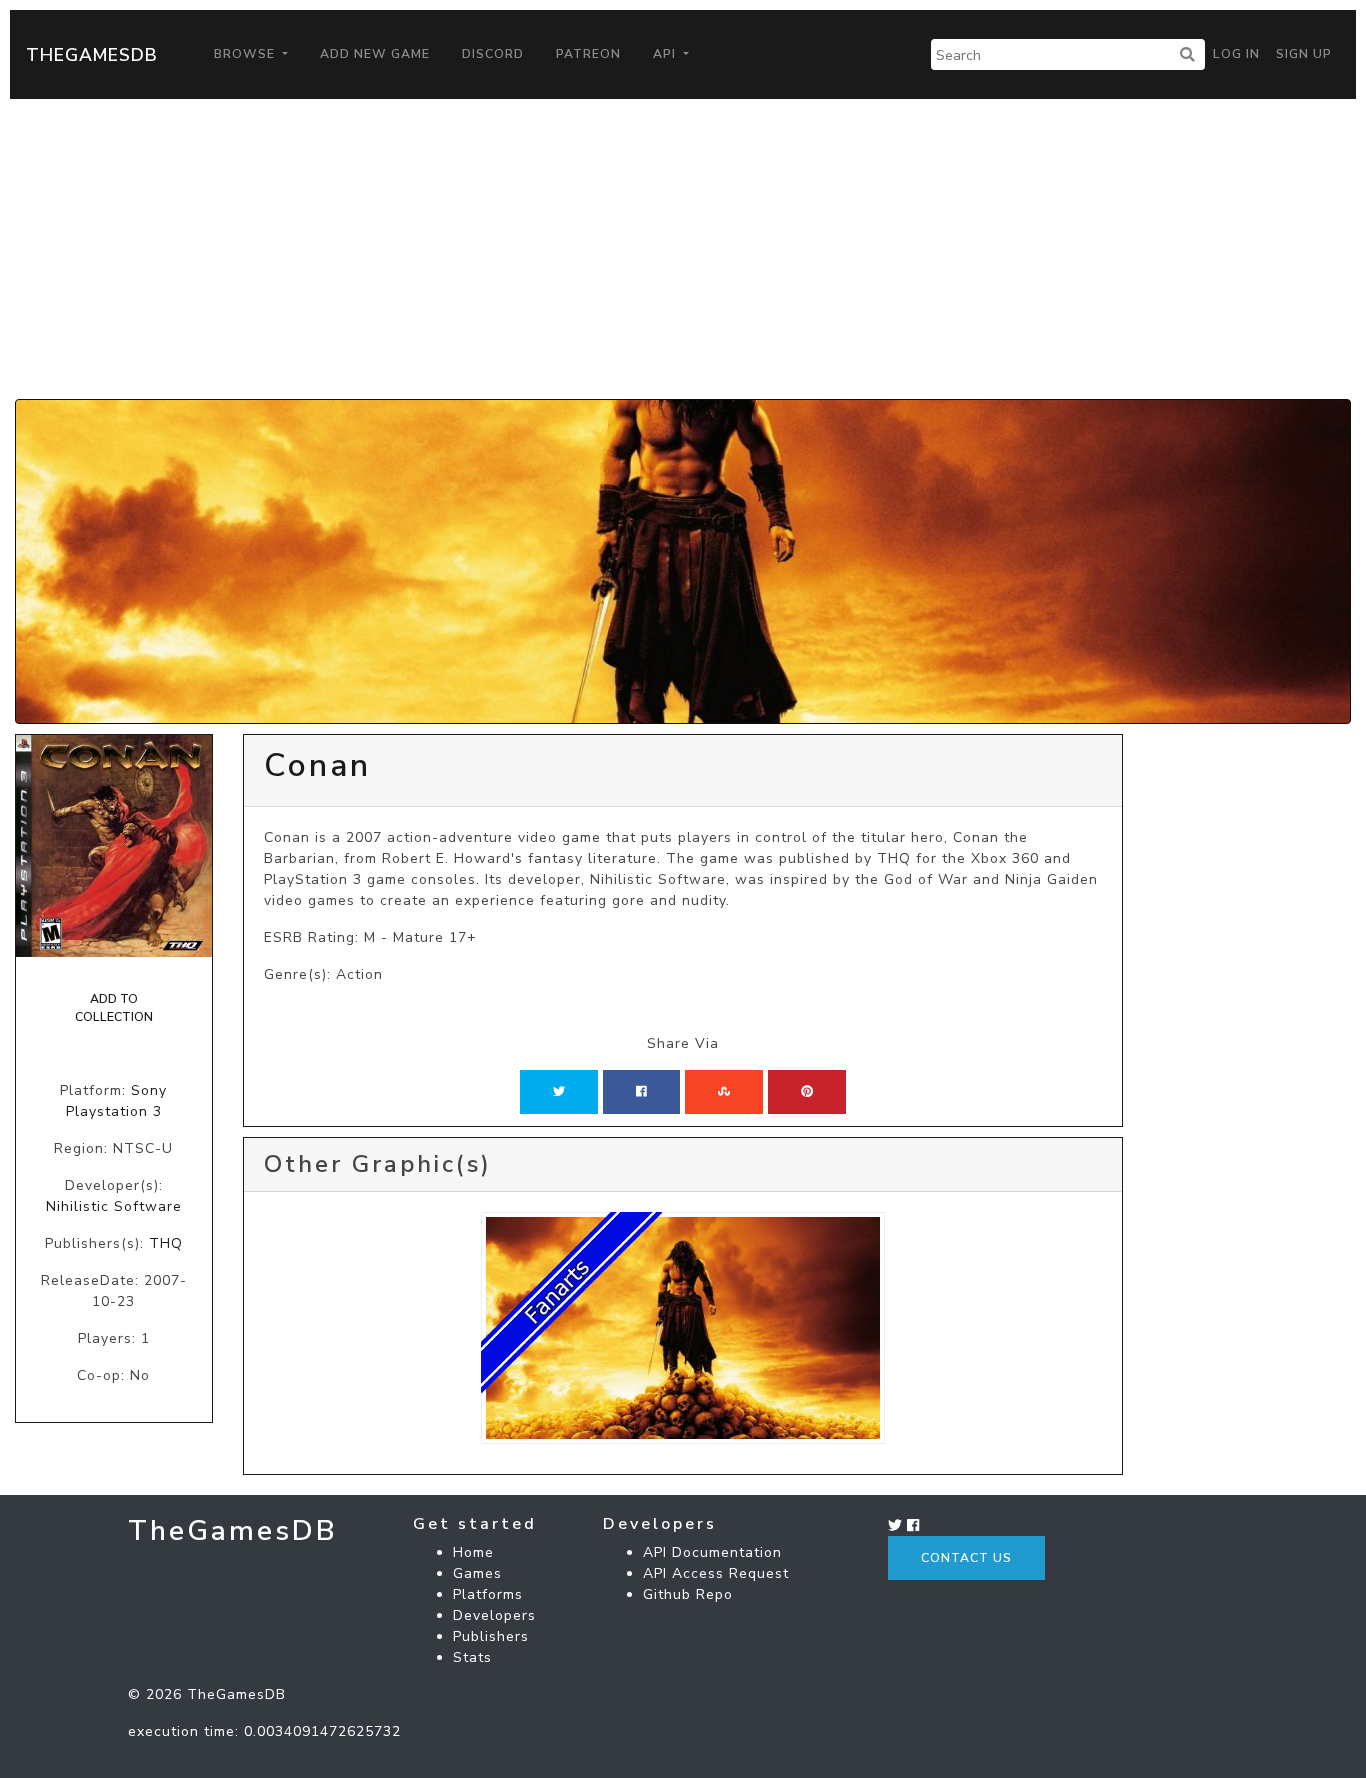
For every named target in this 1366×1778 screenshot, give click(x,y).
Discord (493, 54)
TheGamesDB (92, 55)
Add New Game (375, 54)
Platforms (488, 1594)
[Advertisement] (683, 249)
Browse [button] (246, 54)
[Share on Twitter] (559, 1092)
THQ (166, 1243)
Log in (1236, 54)
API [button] (666, 54)
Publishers (491, 1636)
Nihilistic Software (114, 1206)
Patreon (588, 54)
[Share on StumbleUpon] (724, 1092)
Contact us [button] (966, 1558)
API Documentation (712, 1552)
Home (473, 1552)
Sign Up (1304, 54)
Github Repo (688, 1594)
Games (477, 1573)
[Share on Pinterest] (807, 1092)
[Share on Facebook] (641, 1092)
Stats (472, 1657)
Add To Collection (114, 1008)
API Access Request (716, 1573)
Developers (494, 1615)
